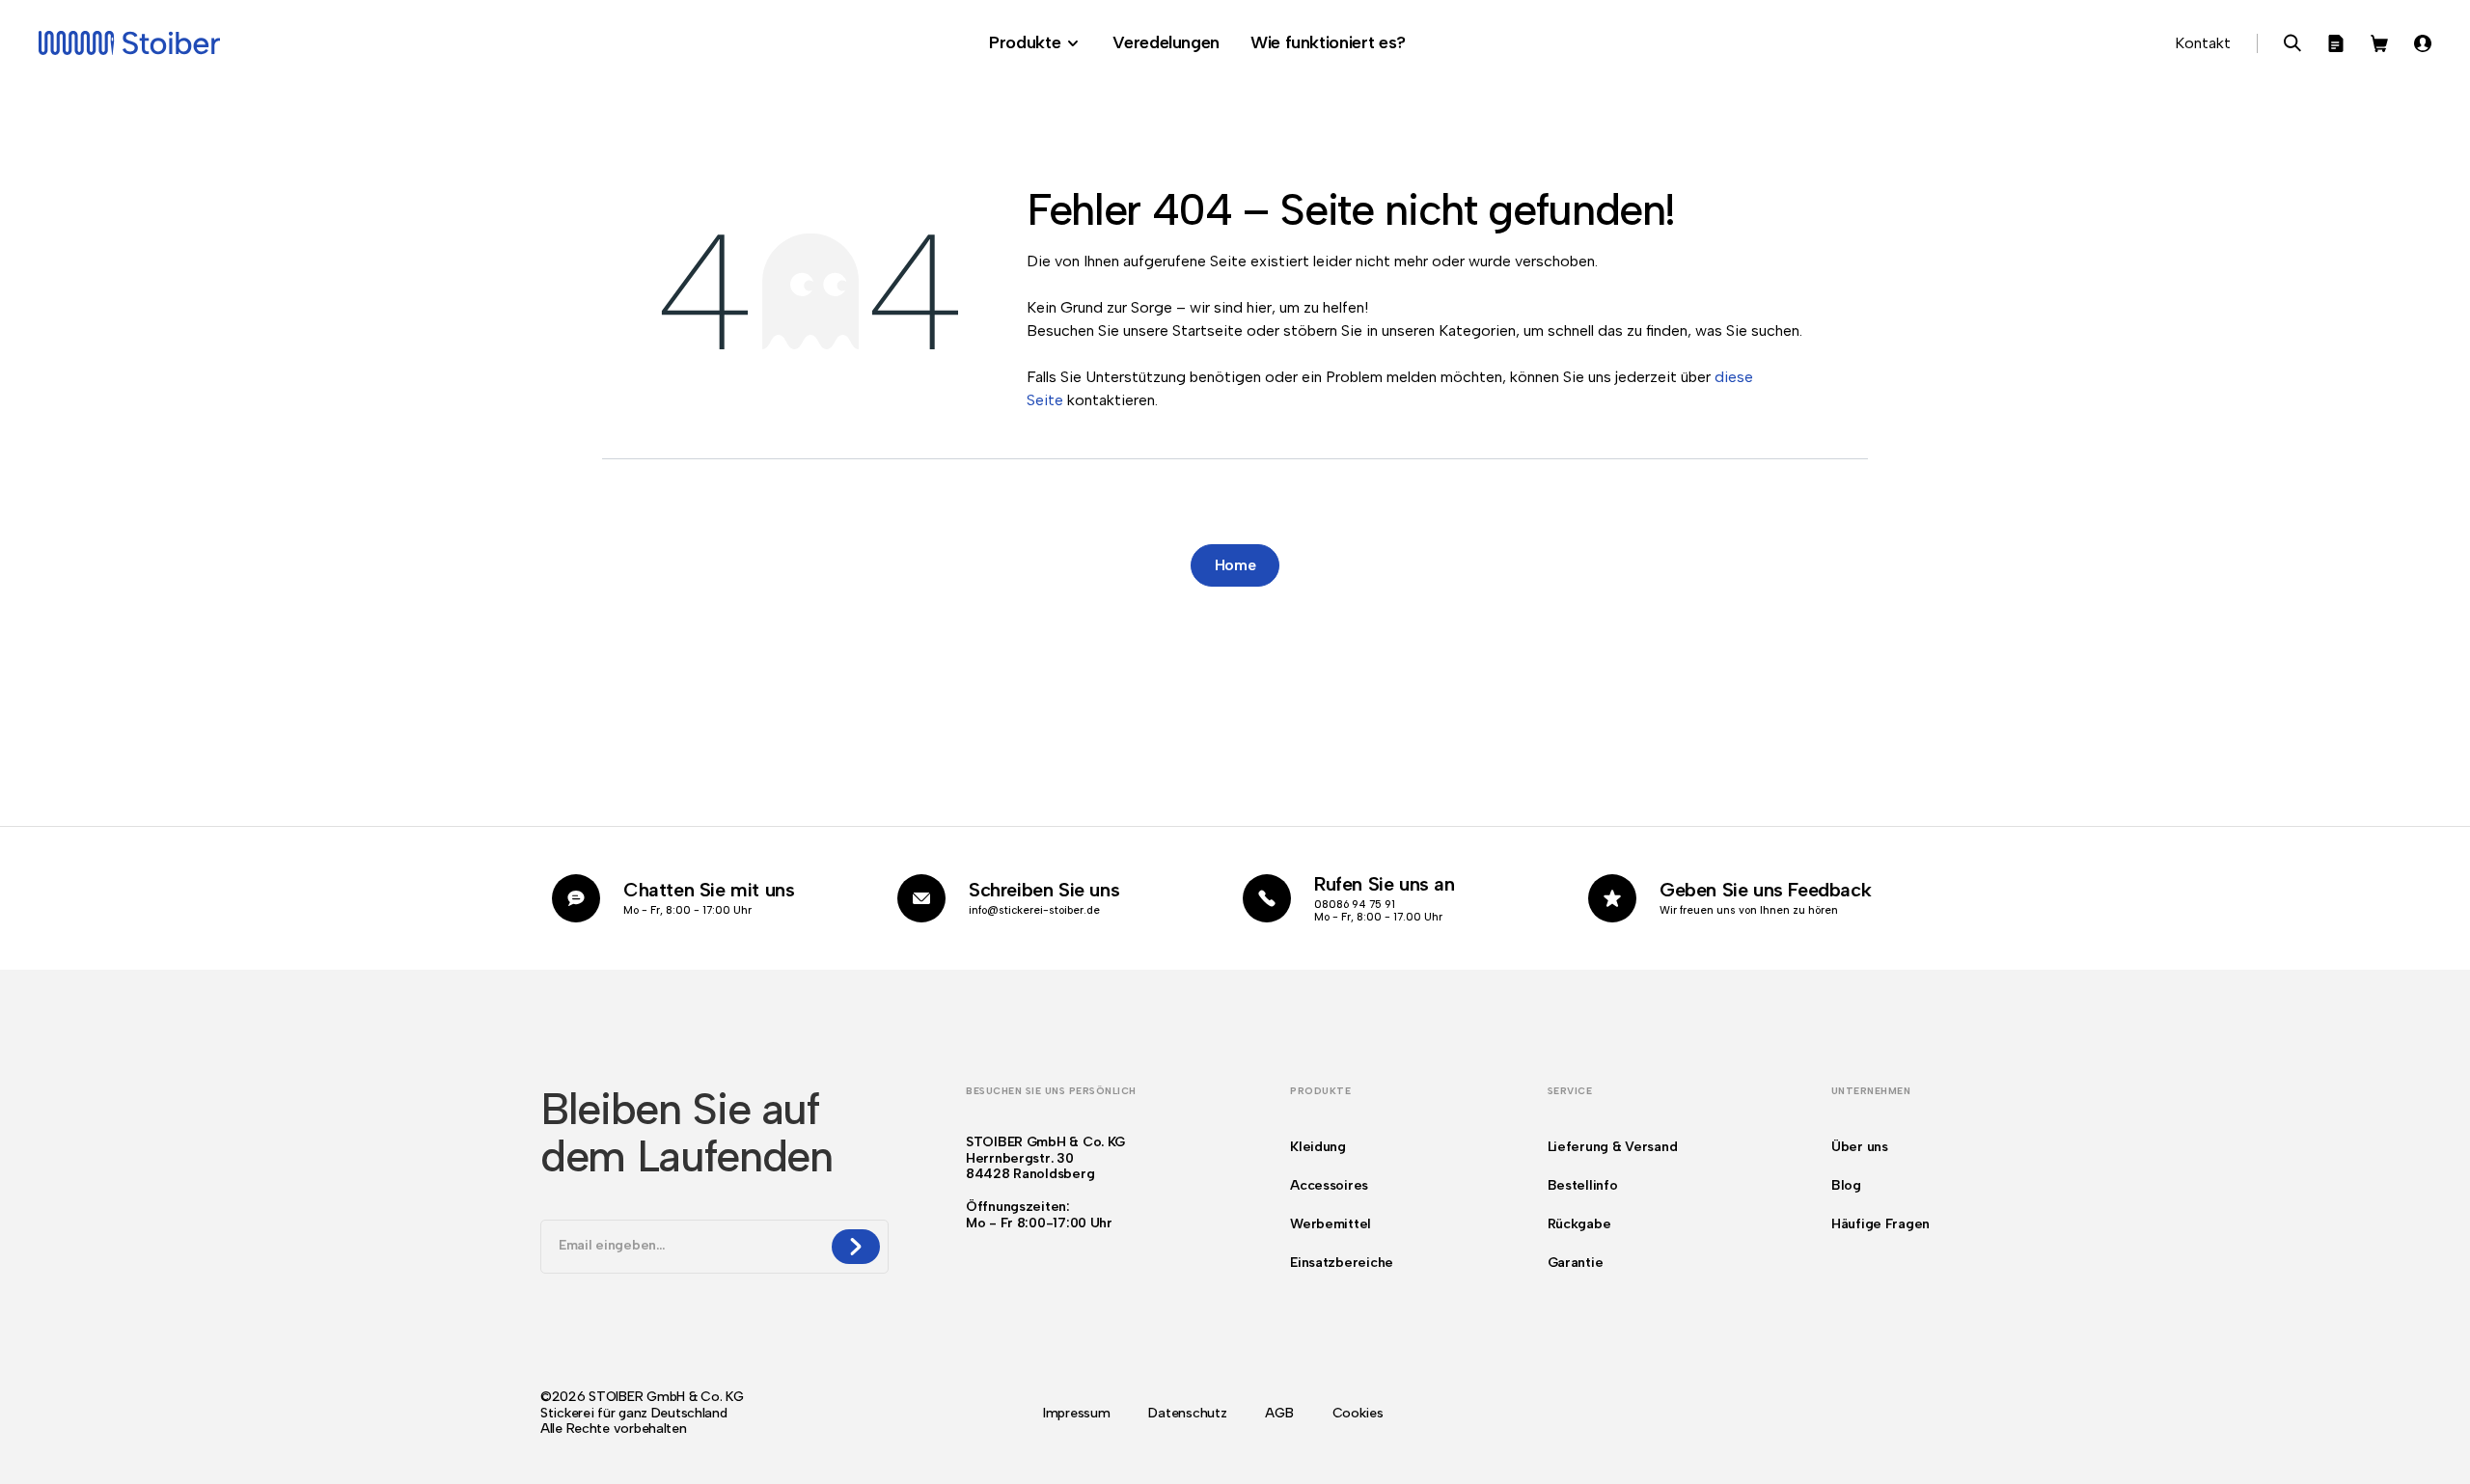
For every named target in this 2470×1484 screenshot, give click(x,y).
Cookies (1358, 1414)
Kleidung (1318, 1147)
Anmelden (2423, 43)
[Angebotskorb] (2336, 43)
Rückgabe (1579, 1224)
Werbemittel (1331, 1224)
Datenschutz (1187, 1414)
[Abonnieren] (856, 1247)
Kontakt (2203, 43)
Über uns (1860, 1147)
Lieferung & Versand (1613, 1147)
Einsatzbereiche (1342, 1263)
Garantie (1576, 1263)
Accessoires (1329, 1185)
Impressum (1076, 1414)
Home (1235, 565)
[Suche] (2292, 43)
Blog (1846, 1185)
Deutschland (689, 1413)
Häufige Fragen (1880, 1224)
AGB (1279, 1414)
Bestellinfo (1583, 1185)
